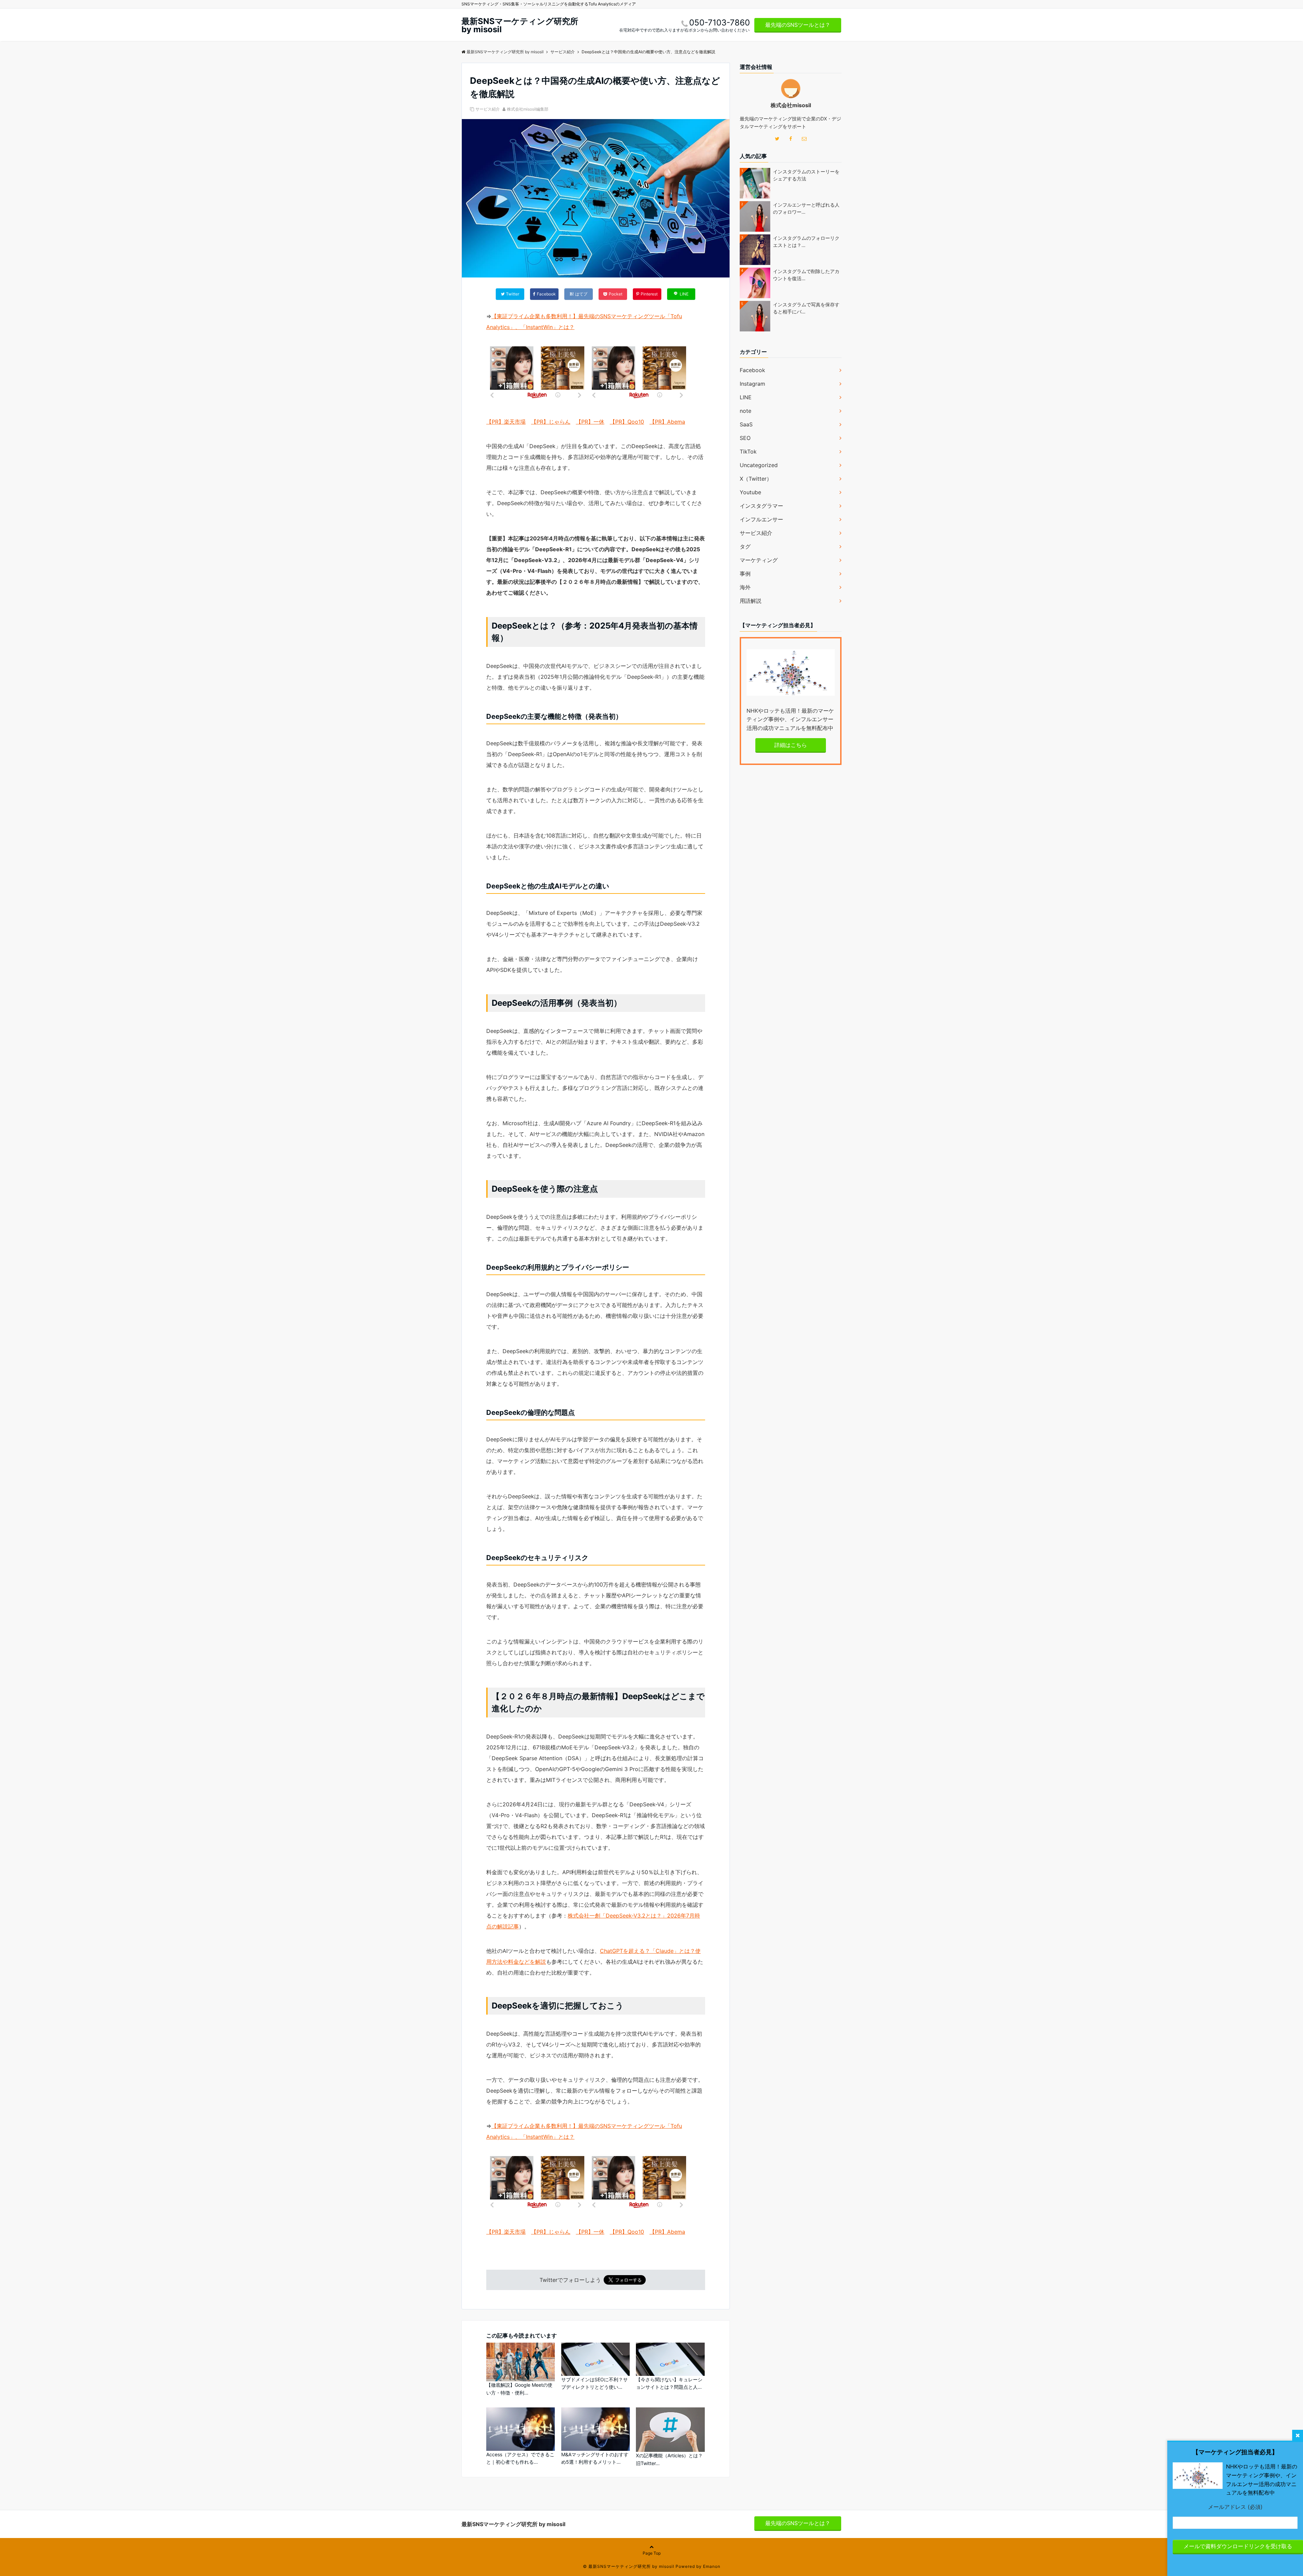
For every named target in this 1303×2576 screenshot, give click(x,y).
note (745, 411)
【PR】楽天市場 (506, 422)
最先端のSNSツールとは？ (798, 25)
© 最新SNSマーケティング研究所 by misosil (629, 2566)
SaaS (746, 424)
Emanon (712, 2566)
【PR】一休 (590, 422)
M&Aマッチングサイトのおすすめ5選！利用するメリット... (595, 2458)
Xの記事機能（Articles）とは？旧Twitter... (669, 2459)
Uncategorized (759, 465)
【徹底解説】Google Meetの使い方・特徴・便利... (519, 2389)
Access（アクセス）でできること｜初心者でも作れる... (520, 2458)
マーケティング (759, 560)
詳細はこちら (791, 745)
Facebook (752, 370)
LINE (746, 397)
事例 (745, 574)
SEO (745, 438)
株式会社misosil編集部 (528, 109)
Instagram (752, 384)
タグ (745, 546)
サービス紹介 (488, 109)
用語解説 (751, 601)
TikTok (748, 451)
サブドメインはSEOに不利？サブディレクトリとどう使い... (594, 2383)
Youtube (750, 492)
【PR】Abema (667, 422)
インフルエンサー (761, 519)
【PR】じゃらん (551, 422)
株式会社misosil (791, 105)
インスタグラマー (761, 506)
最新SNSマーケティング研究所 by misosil (520, 25)
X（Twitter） (756, 479)
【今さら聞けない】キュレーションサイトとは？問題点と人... (669, 2383)
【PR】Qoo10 (627, 422)
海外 (745, 587)
